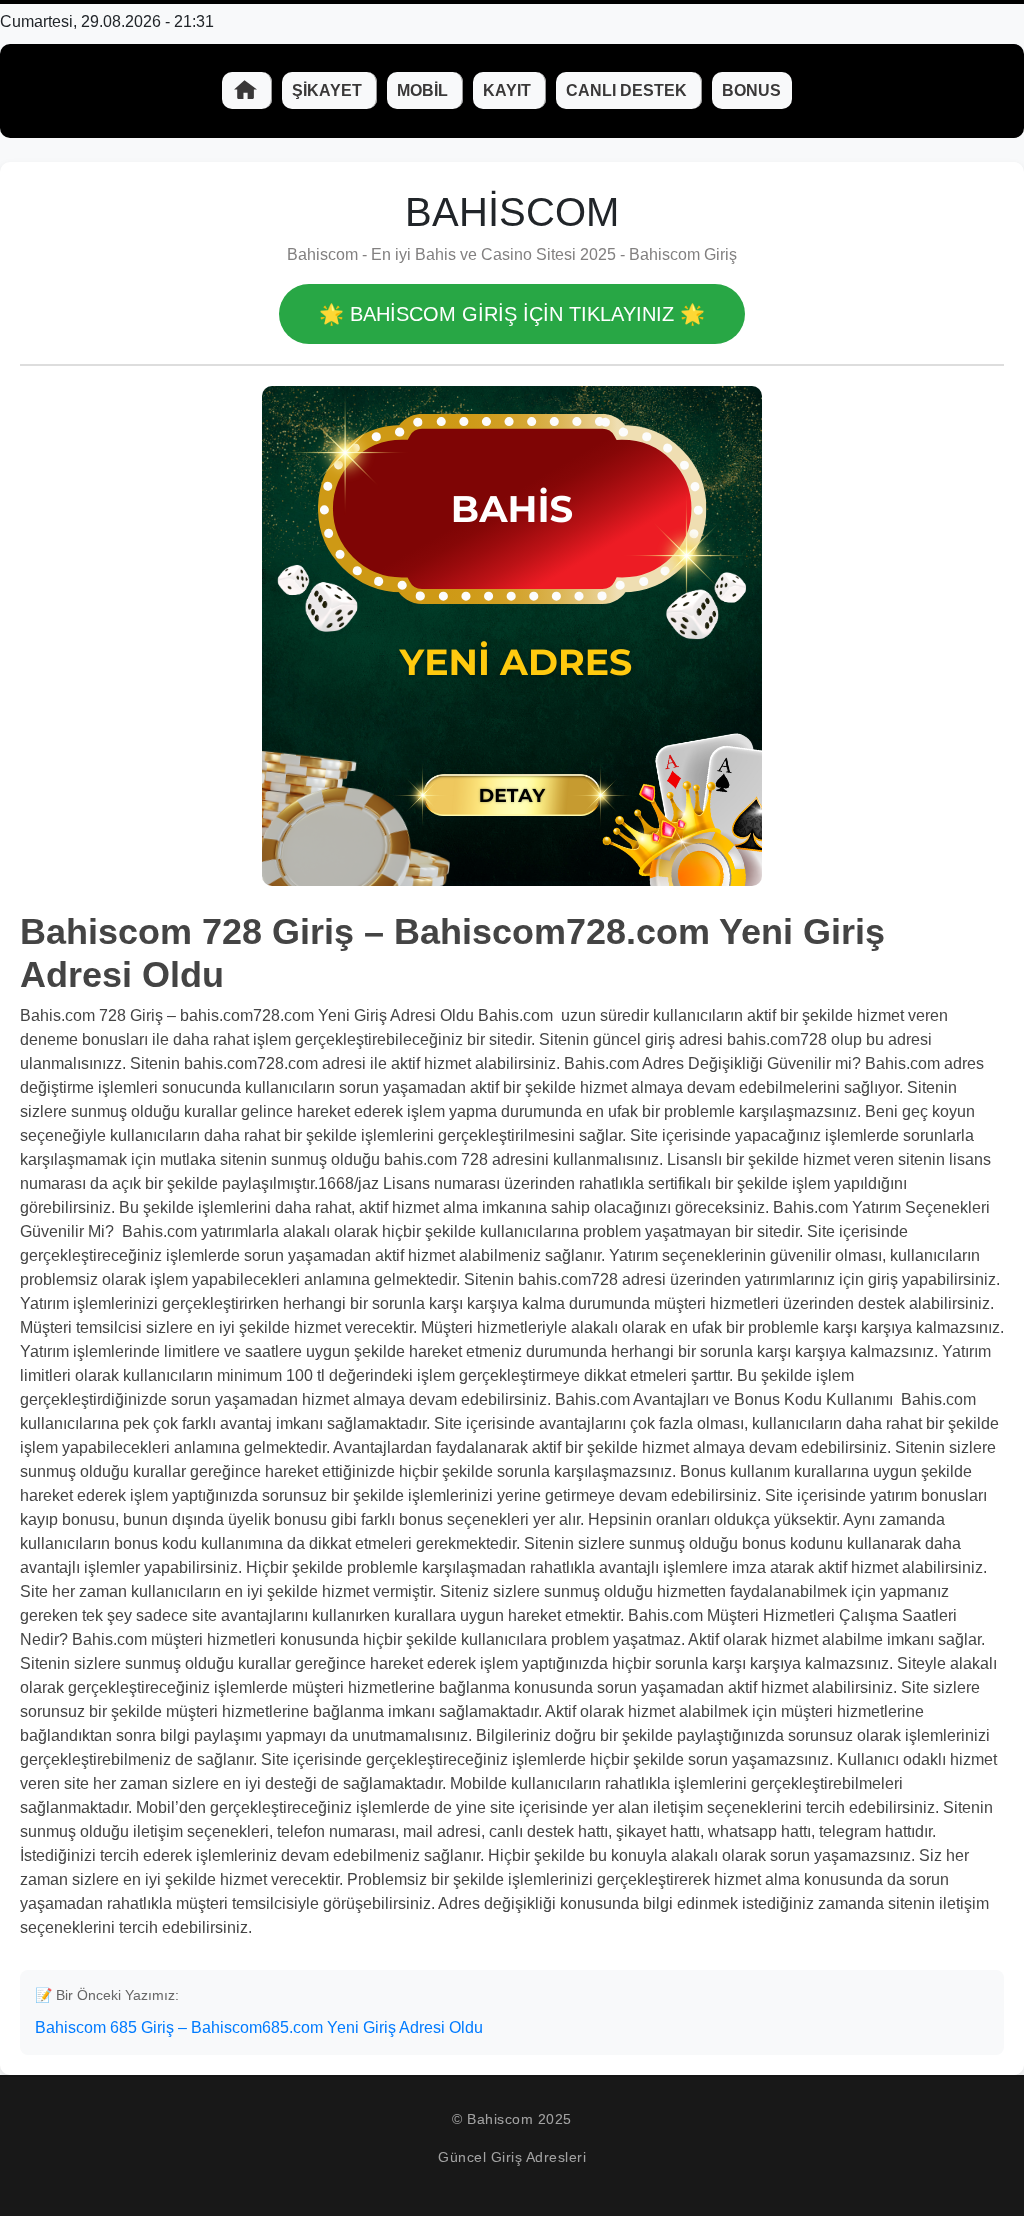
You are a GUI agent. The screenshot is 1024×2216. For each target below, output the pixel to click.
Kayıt (509, 90)
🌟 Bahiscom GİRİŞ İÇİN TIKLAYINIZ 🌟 (512, 314)
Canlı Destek (628, 90)
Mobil (424, 90)
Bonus (751, 90)
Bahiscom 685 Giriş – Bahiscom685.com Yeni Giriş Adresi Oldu (259, 2027)
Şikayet (329, 90)
